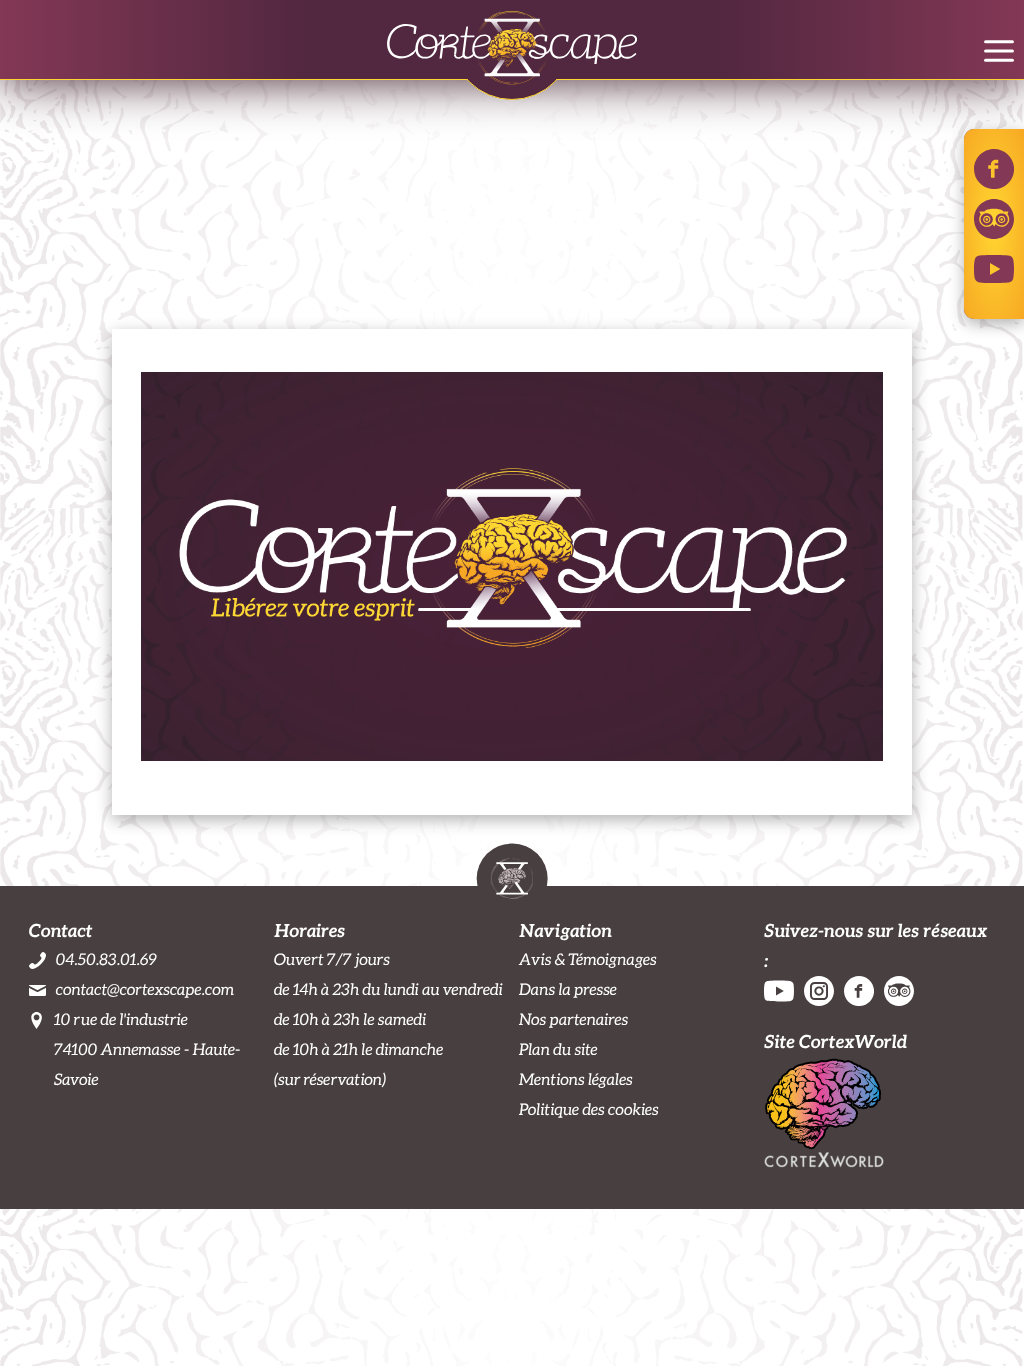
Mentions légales (576, 1079)
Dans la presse (568, 989)
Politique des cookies (589, 1109)
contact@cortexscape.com (145, 989)
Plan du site (558, 1049)
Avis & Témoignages (588, 959)
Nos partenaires (573, 1019)
